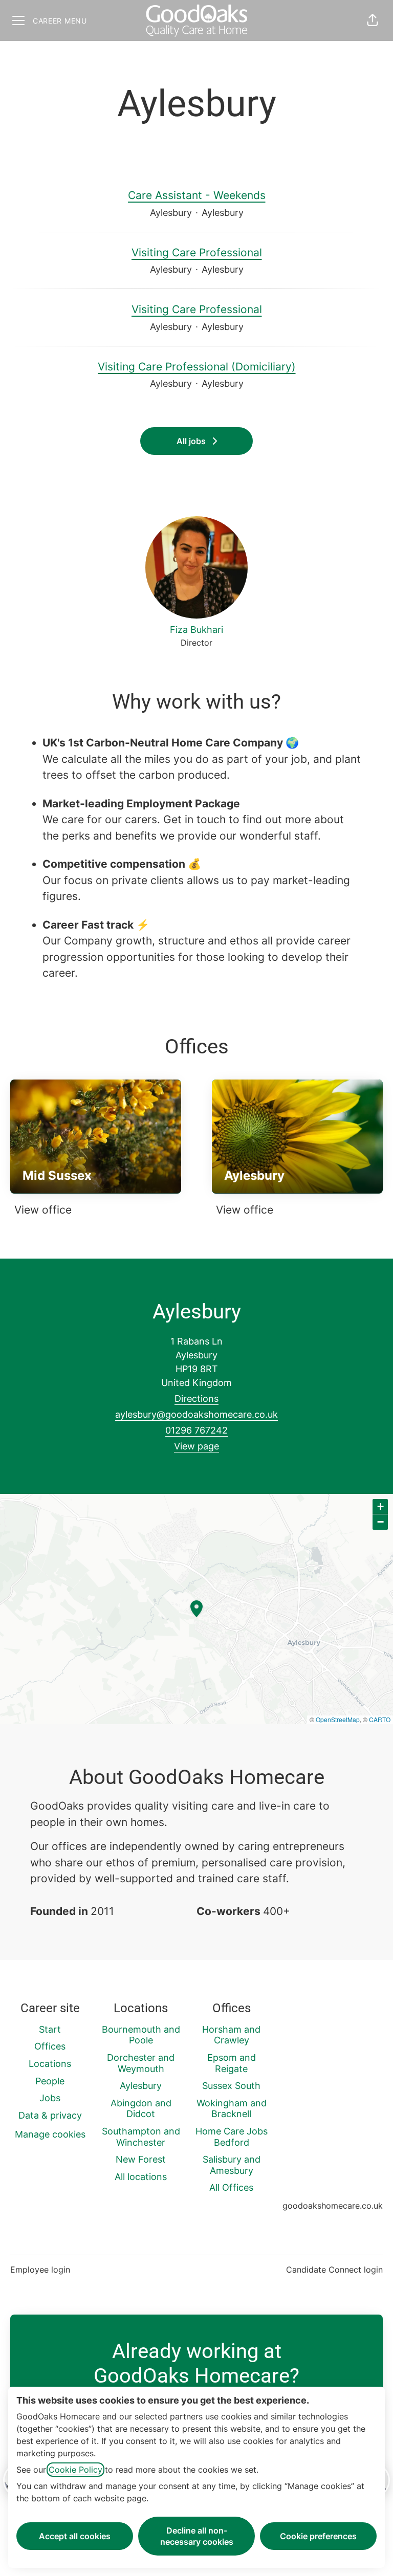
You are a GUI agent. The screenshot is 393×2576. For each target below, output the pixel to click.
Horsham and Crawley (231, 2035)
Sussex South (231, 2086)
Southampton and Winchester (141, 2137)
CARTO (380, 1719)
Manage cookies (50, 2134)
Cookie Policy (75, 2470)
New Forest (141, 2159)
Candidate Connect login (334, 2270)
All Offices (231, 2187)
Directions (196, 1399)
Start (50, 2029)
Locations (50, 2064)
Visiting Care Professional (197, 252)
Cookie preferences (318, 2536)
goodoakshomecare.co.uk (333, 2206)
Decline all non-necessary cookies (197, 2536)
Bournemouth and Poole (141, 2035)
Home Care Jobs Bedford (232, 2137)
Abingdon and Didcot (141, 2109)
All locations (141, 2177)
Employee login (40, 2270)
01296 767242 (196, 1430)
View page (196, 1446)
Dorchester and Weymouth (141, 2063)
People (50, 2081)
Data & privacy (50, 2115)
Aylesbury (141, 2086)
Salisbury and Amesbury (232, 2165)
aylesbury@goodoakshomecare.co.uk (196, 1414)
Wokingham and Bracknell (232, 2109)
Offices (50, 2046)
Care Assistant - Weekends (197, 195)
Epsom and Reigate (232, 2063)
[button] (373, 20)
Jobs (50, 2098)
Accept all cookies (75, 2536)
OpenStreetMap (338, 1719)
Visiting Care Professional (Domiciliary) (197, 367)
